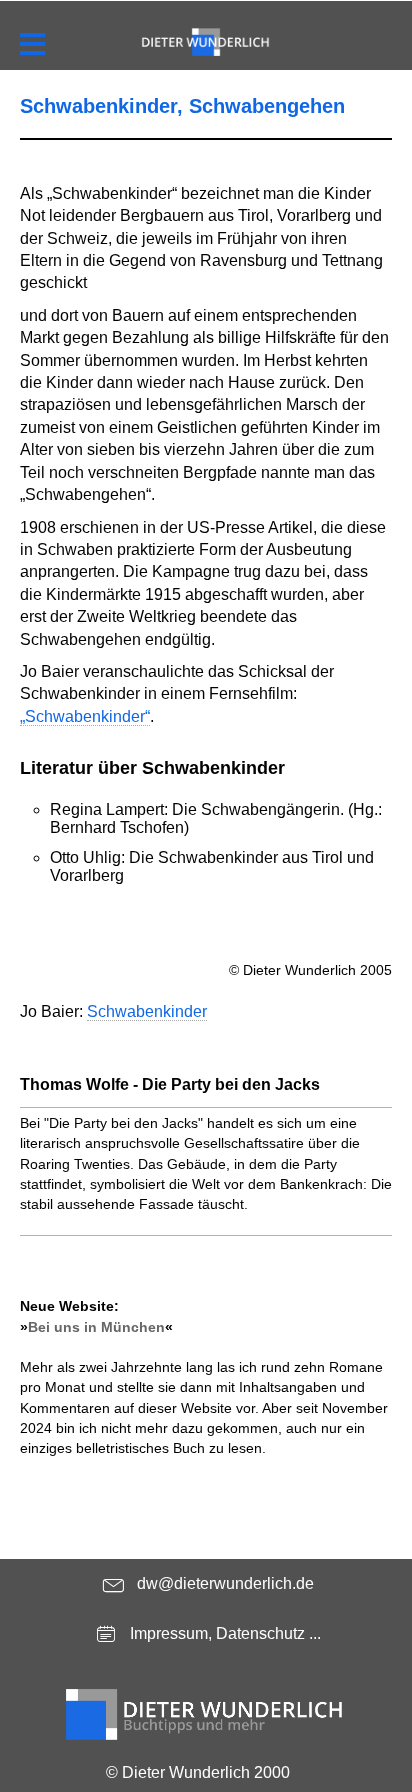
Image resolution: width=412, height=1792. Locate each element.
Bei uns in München (96, 1327)
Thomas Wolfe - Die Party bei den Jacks (170, 1084)
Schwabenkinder (147, 1011)
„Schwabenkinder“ (85, 716)
